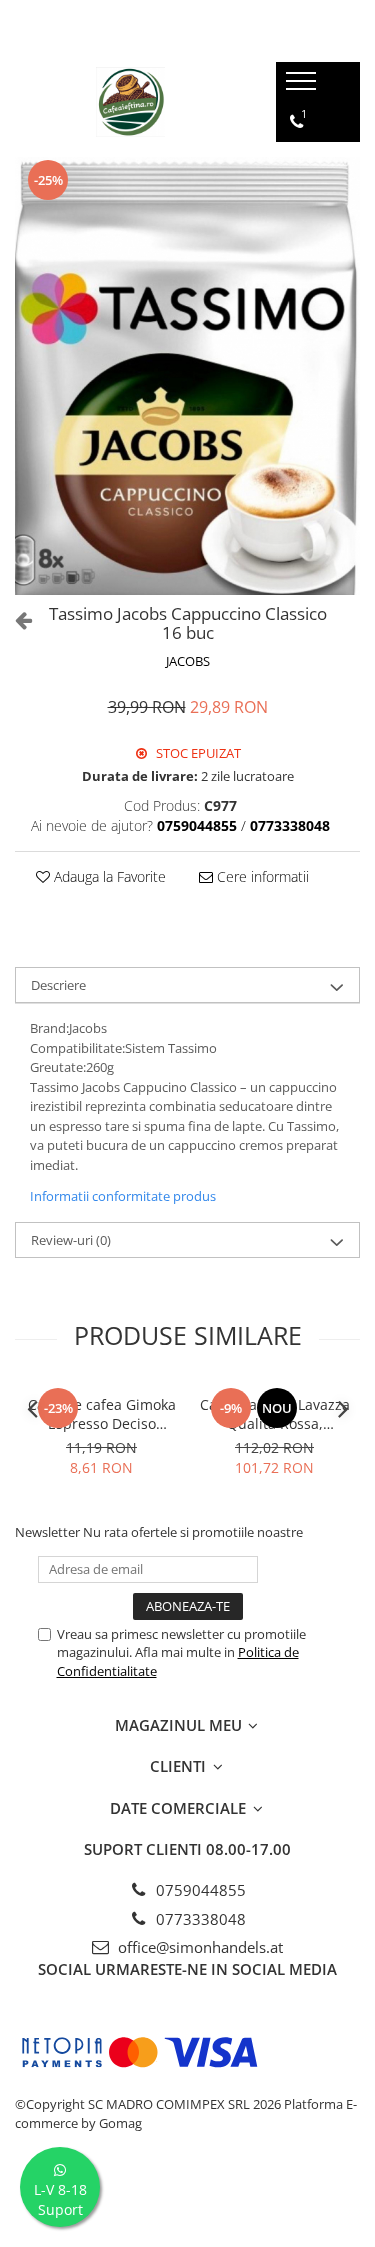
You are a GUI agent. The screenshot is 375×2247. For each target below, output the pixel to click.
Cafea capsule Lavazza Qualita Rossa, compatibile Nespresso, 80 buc (275, 1414)
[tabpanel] (187, 376)
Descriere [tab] (58, 985)
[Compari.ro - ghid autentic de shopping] (187, 2199)
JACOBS (188, 661)
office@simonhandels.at (198, 1947)
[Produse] (303, 87)
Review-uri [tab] (71, 1240)
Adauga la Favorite (108, 876)
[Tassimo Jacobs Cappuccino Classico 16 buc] (187, 376)
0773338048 (199, 1919)
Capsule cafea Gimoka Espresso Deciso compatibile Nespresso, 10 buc (102, 1414)
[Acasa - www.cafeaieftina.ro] (130, 102)
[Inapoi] (15, 619)
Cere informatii (261, 876)
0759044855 (199, 1890)
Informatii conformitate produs (123, 1196)
